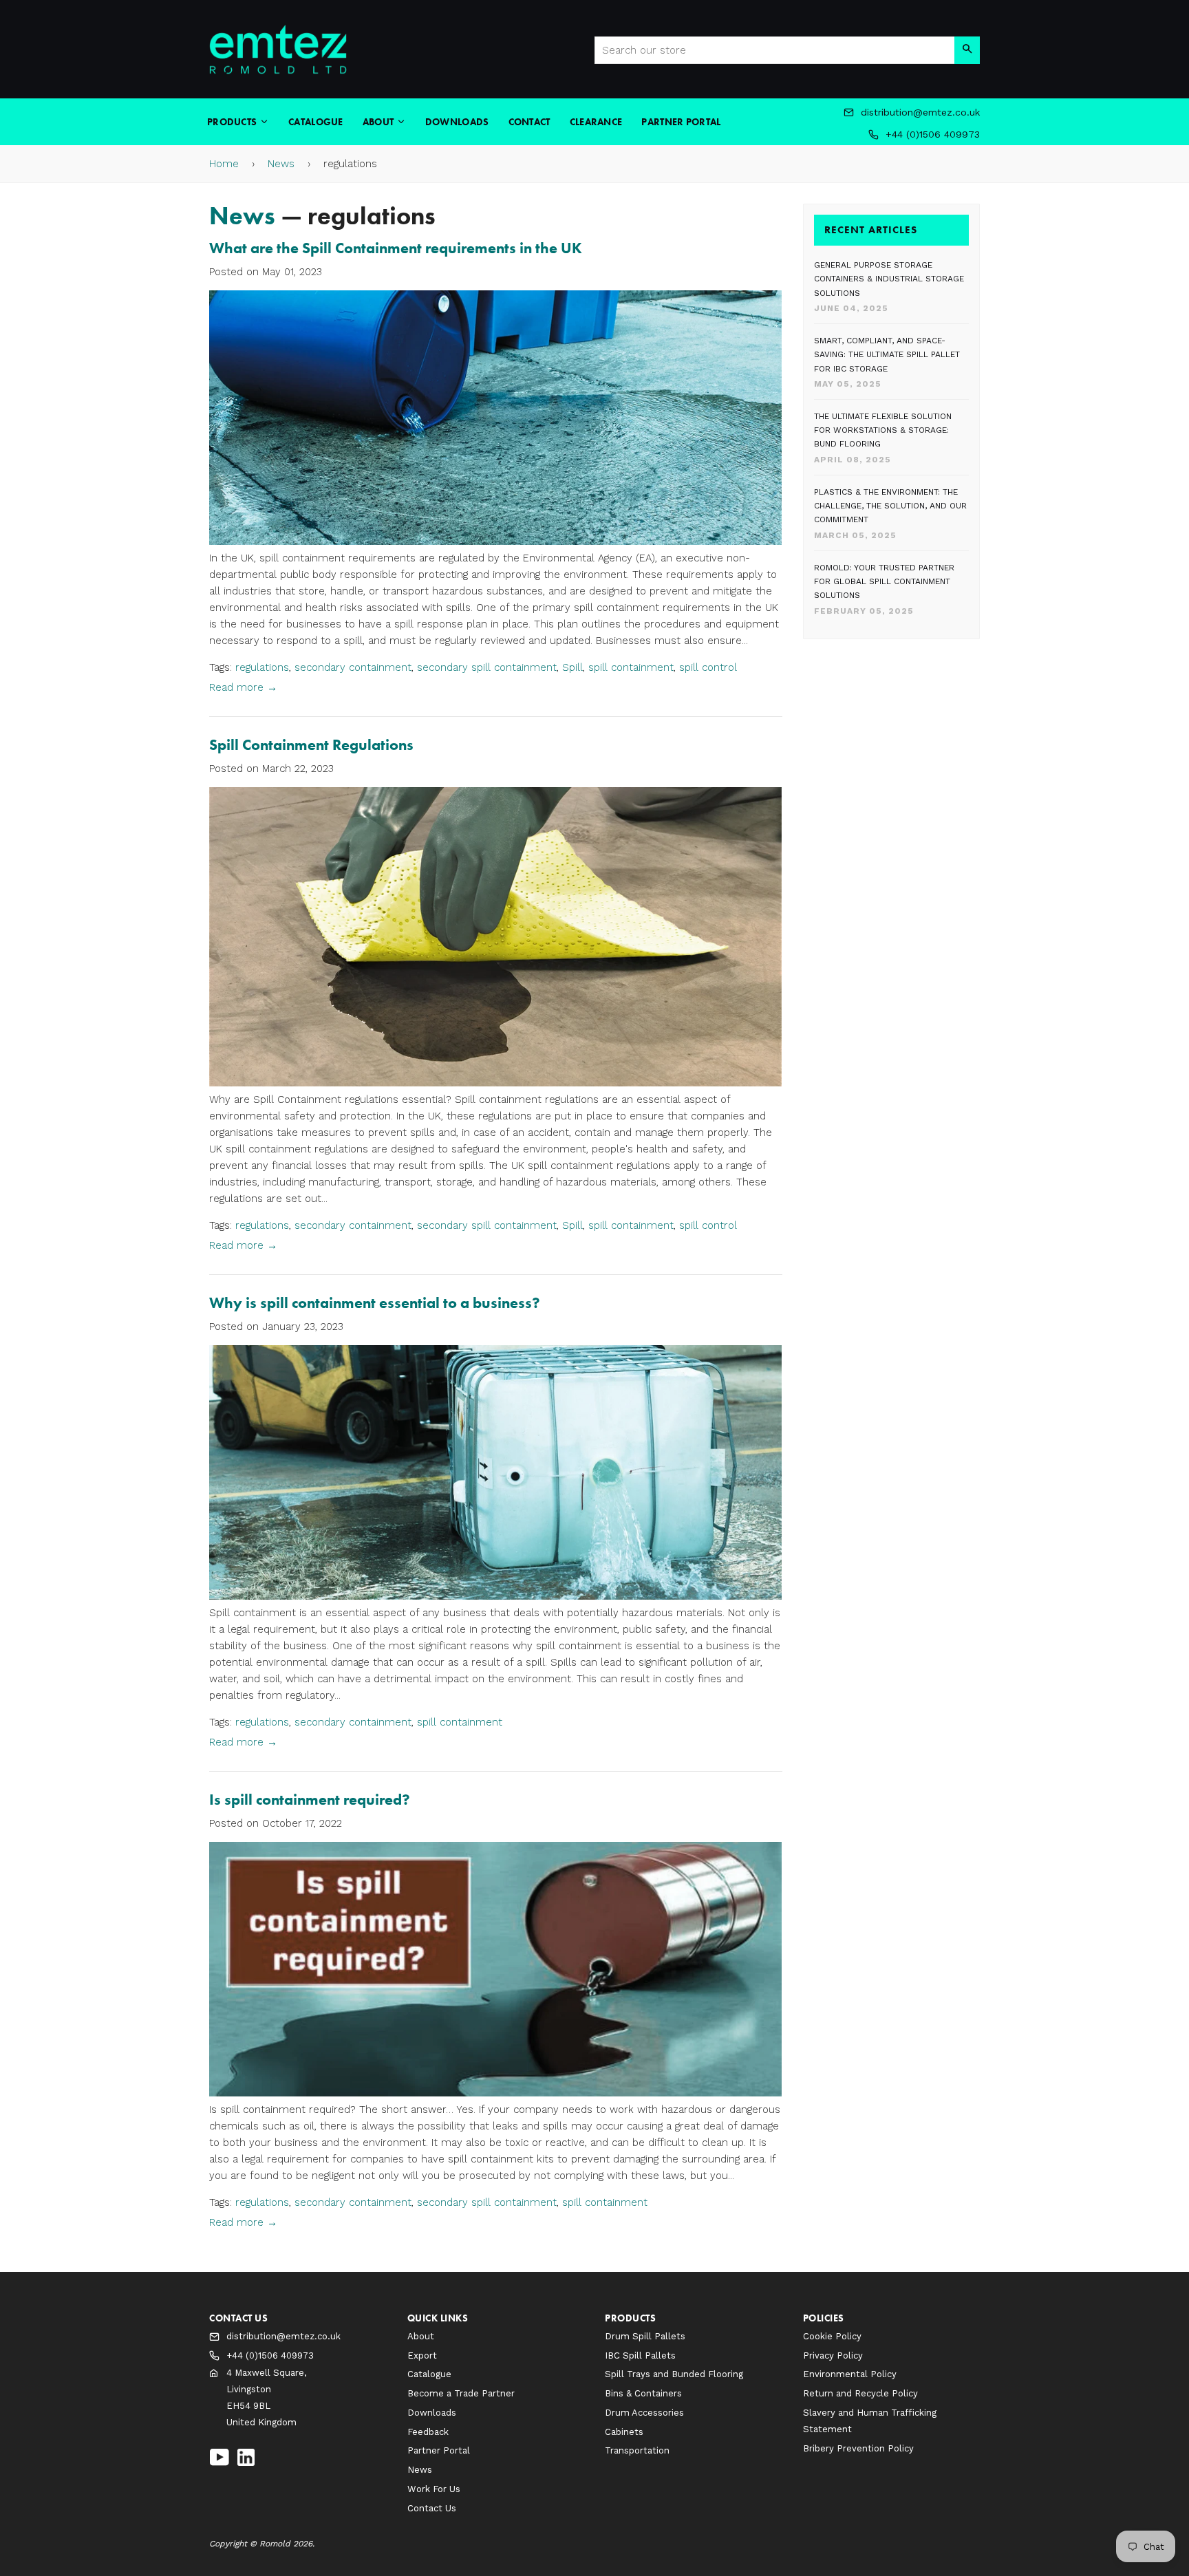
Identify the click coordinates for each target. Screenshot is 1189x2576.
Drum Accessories (644, 2413)
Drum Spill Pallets (645, 2336)
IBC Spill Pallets (640, 2355)
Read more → (243, 687)
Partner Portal (681, 122)
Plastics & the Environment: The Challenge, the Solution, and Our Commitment (890, 506)
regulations (262, 667)
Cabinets (624, 2432)
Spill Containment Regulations (311, 745)
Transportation (637, 2450)
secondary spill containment (487, 667)
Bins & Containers (643, 2393)
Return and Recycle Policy (860, 2393)
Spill (572, 667)
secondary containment (353, 667)
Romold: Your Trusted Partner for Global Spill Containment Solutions (884, 582)
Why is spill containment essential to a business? (375, 1303)
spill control (708, 667)
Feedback (428, 2432)
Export (422, 2355)
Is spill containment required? (310, 1800)
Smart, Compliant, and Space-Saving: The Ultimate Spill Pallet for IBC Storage (887, 355)
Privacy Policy (833, 2355)
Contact (529, 122)
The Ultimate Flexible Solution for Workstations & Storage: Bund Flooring (883, 430)
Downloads (457, 122)
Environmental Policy (850, 2374)
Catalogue (316, 122)
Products (233, 122)
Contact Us (432, 2508)
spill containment (631, 667)
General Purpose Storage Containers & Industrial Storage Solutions (889, 279)
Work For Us (434, 2489)
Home (224, 164)
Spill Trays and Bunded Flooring (674, 2374)
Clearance (596, 122)
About (379, 122)
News (281, 164)
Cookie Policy (832, 2336)
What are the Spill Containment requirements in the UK (396, 248)
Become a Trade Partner (461, 2393)
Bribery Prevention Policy (858, 2448)
